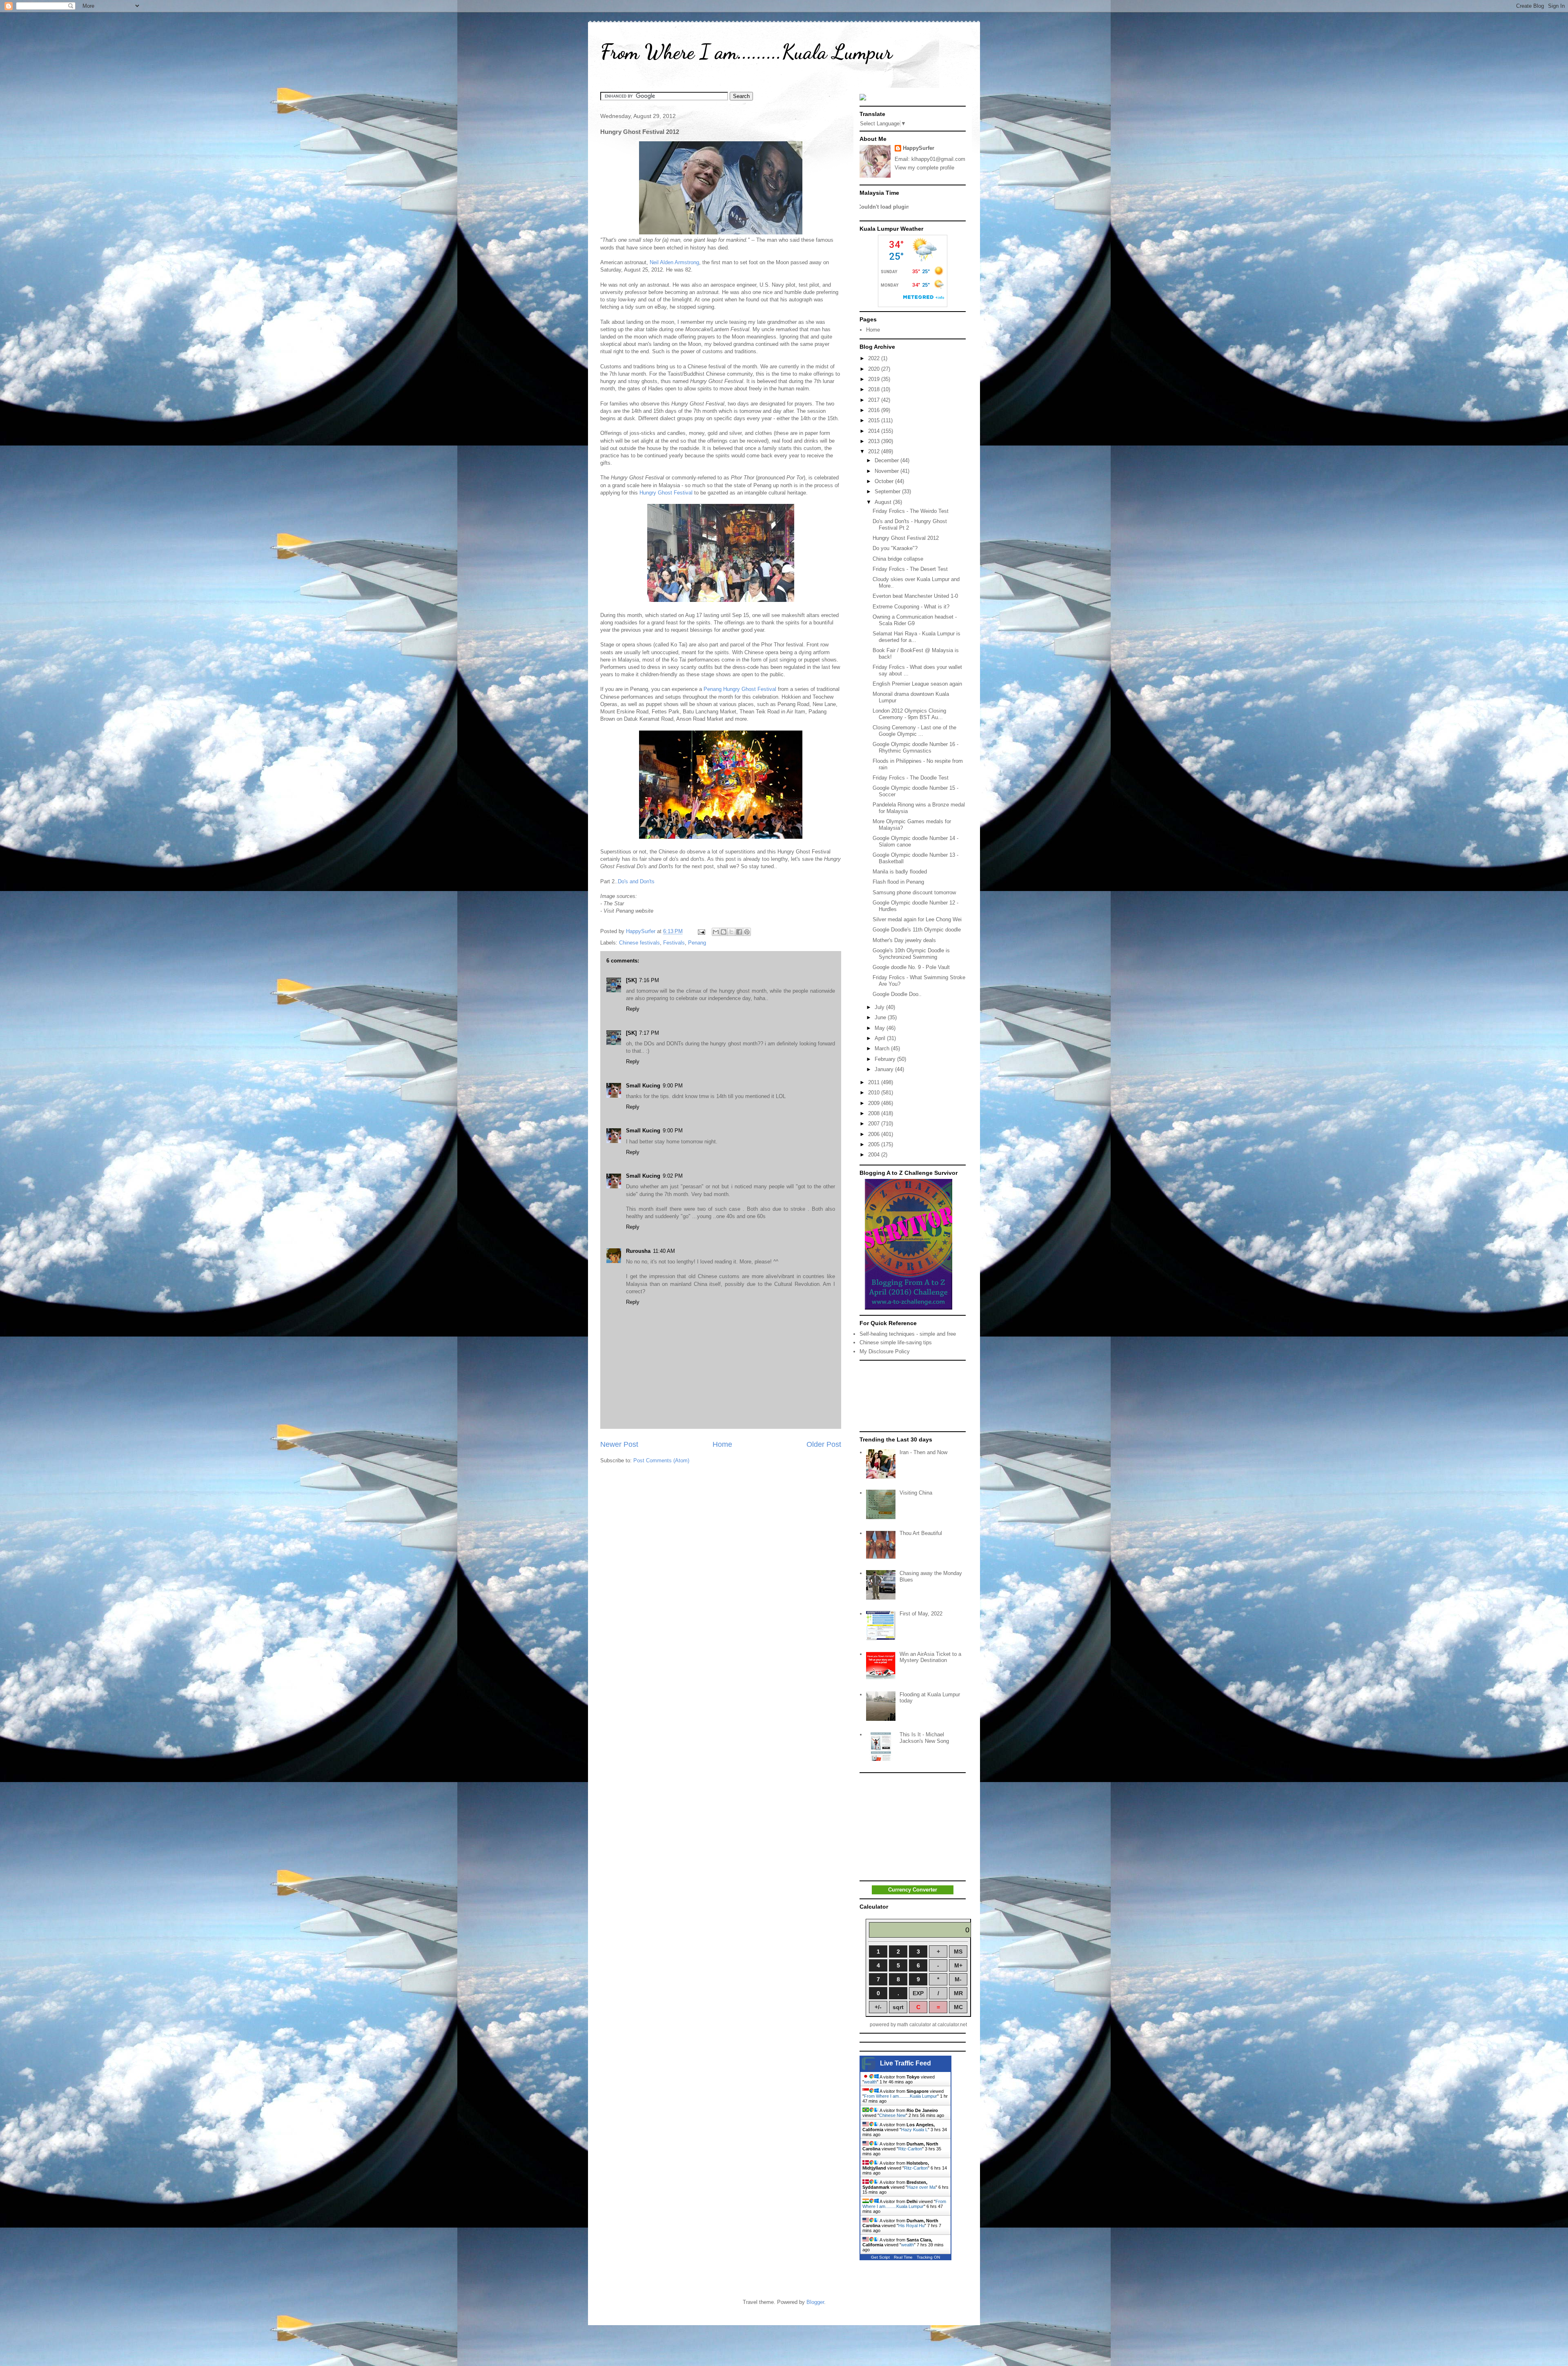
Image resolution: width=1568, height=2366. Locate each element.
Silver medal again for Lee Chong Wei (917, 919)
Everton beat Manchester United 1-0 (915, 596)
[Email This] (716, 932)
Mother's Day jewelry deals (904, 940)
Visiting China (916, 1493)
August (884, 502)
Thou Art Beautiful (921, 1533)
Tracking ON (928, 2257)
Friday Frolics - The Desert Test (910, 569)
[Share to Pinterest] (747, 932)
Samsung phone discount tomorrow (914, 892)
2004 (875, 1155)
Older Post (824, 1444)
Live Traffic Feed (905, 2063)
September (888, 491)
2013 (875, 441)
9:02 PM (673, 1176)
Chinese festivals (639, 943)
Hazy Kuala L (914, 2130)
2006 (875, 1134)
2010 (875, 1093)
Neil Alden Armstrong (674, 262)
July (880, 1007)
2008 (875, 1113)
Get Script (880, 2257)
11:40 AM (664, 1251)
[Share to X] (731, 932)
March (883, 1048)
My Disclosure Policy (885, 1351)
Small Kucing (643, 1086)
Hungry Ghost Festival (666, 493)
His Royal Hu (911, 2226)
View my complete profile (924, 168)
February (886, 1059)
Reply (633, 1009)
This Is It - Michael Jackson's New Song (924, 1738)
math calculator (914, 2025)
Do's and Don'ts (636, 881)
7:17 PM (649, 1033)
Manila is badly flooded (900, 872)
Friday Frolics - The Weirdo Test (911, 511)
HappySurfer (919, 148)
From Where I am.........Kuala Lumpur (746, 52)
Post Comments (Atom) (661, 1460)
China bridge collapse (898, 559)
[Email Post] (701, 931)
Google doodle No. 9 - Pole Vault (911, 967)
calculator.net (952, 2025)
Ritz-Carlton (910, 2149)
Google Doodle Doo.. (897, 994)
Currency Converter (913, 1890)
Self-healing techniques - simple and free (908, 1334)
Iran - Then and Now (923, 1452)
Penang (697, 943)
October (885, 481)
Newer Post (619, 1444)
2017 (875, 400)
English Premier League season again (917, 684)
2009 (875, 1103)
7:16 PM (649, 980)
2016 (875, 410)
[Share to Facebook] (739, 932)
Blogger (815, 2302)
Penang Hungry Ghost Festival (740, 689)
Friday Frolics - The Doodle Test (911, 778)
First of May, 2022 (921, 1614)
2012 (875, 451)
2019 (875, 379)
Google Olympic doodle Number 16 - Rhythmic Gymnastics (915, 747)
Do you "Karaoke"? (895, 548)
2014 (875, 431)
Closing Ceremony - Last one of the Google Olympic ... (914, 731)
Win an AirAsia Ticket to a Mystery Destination (930, 1657)
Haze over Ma (921, 2187)
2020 (875, 369)
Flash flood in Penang (898, 882)
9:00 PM (673, 1086)
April (881, 1038)
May (881, 1028)
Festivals (674, 943)
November (888, 471)
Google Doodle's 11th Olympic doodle (917, 930)
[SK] (631, 980)
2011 (875, 1082)
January (885, 1069)
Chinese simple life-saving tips (896, 1342)
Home (722, 1444)
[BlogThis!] (724, 932)
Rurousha (638, 1251)
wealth (870, 2082)
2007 (875, 1124)
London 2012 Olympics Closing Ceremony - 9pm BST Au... (909, 714)
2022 (875, 358)
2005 (875, 1144)
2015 (875, 420)
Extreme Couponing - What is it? (911, 607)
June (881, 1017)
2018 (875, 389)
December (888, 460)
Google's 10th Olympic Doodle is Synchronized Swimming (911, 954)
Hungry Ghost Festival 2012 (906, 538)
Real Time (903, 2257)
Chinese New (892, 2115)
